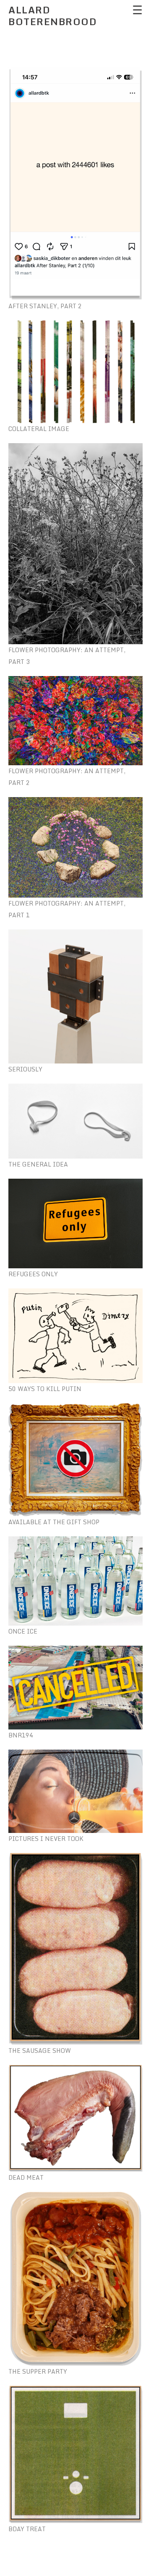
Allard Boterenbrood (53, 16)
